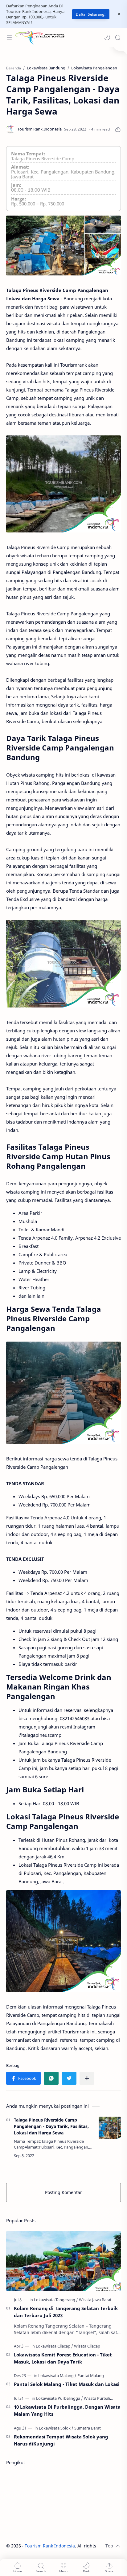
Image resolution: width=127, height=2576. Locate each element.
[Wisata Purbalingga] (102, 2398)
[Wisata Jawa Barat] (95, 2300)
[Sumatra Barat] (88, 2428)
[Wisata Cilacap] (87, 2346)
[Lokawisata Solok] (56, 2428)
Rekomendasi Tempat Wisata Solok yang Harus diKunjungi (61, 2440)
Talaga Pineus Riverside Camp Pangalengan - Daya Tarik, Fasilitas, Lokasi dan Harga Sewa (51, 2126)
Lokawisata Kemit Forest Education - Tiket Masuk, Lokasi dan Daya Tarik (63, 2358)
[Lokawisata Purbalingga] (59, 2398)
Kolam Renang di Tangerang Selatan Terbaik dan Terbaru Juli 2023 (66, 2312)
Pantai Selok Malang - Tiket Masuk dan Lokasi (67, 2384)
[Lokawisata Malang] (57, 2375)
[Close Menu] (119, 14)
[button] (107, 37)
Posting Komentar (63, 2192)
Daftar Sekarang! (91, 14)
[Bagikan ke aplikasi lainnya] (87, 2078)
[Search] (118, 37)
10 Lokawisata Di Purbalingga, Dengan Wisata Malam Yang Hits (67, 2410)
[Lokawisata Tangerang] (56, 2300)
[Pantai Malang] (91, 2375)
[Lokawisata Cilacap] (54, 2346)
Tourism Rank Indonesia (50, 2546)
